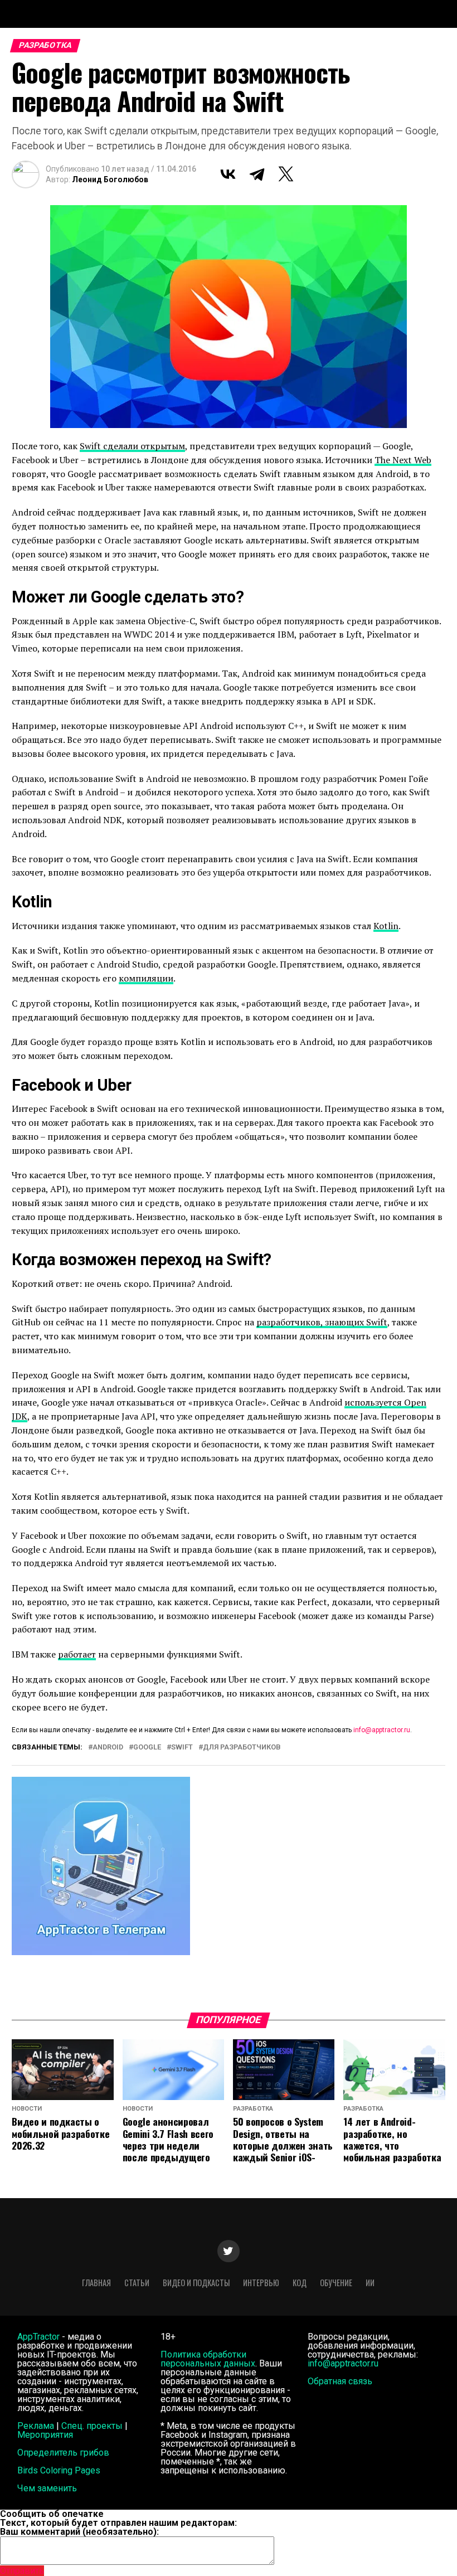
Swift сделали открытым (132, 446)
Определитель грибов (63, 2453)
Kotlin (386, 926)
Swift (182, 1748)
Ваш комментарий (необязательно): (79, 2532)
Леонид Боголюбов (110, 179)
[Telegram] (257, 174)
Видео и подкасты (196, 2283)
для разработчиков (242, 1748)
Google (147, 1748)
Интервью (261, 2283)
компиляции (146, 978)
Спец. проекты (92, 2426)
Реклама (36, 2426)
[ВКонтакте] (228, 174)
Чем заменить (47, 2488)
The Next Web (403, 460)
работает (77, 1654)
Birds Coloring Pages (59, 2470)
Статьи (137, 2283)
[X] (286, 174)
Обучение (336, 2283)
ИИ (370, 2283)
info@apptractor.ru (382, 1730)
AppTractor (38, 2337)
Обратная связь (340, 2381)
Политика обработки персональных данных (208, 2359)
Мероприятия (45, 2435)
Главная (96, 2283)
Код (300, 2283)
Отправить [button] (22, 2571)
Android (108, 1748)
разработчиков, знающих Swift (322, 1322)
